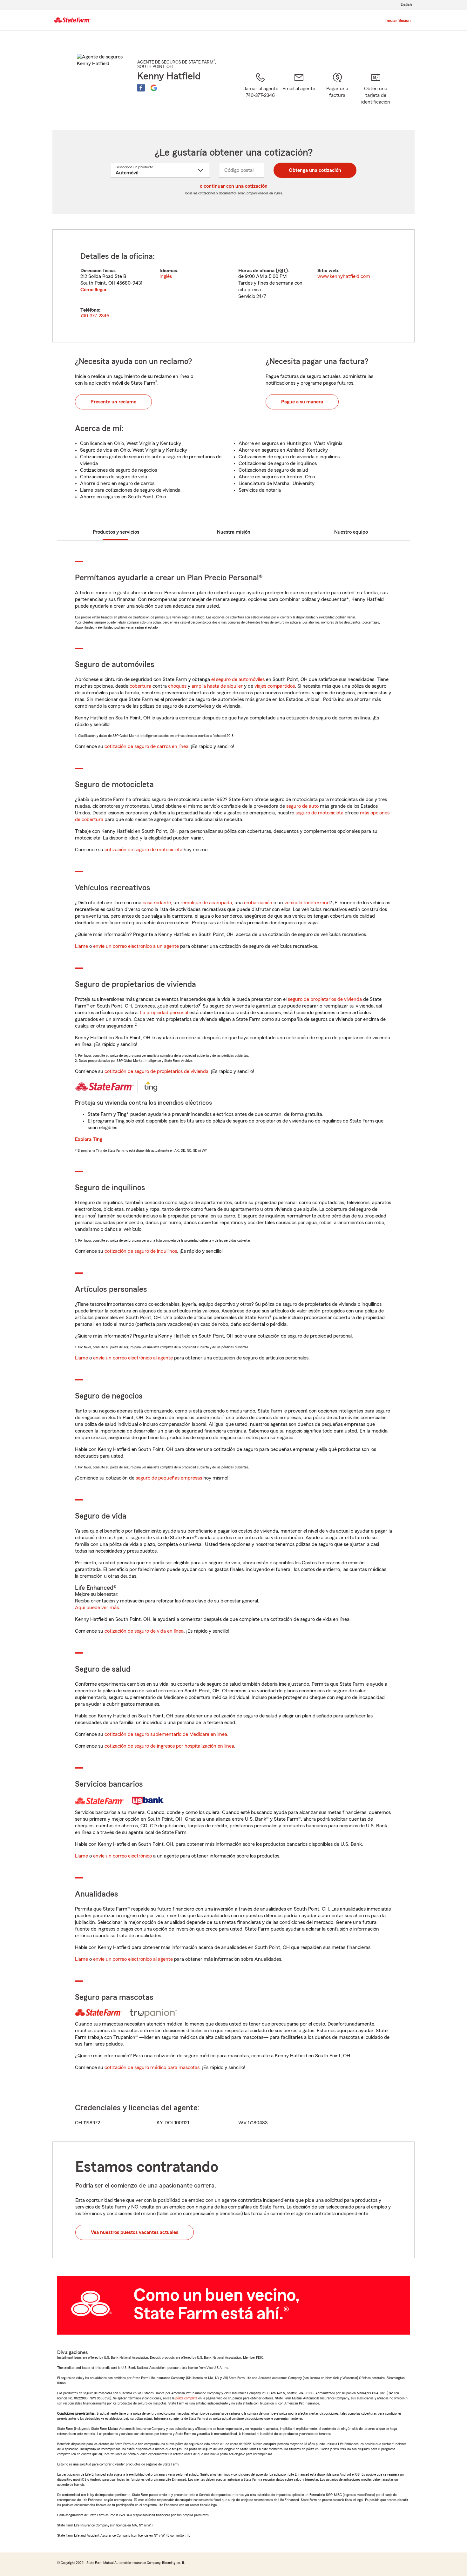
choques (177, 686)
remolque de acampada (206, 903)
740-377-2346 (95, 316)
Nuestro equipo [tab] (351, 532)
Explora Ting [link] (89, 1139)
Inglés (166, 276)
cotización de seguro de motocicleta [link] (143, 850)
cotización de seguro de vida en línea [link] (144, 1631)
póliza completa (186, 2398)
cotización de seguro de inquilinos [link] (141, 1251)
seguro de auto (302, 806)
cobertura (140, 686)
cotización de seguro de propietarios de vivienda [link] (156, 1071)
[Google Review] (154, 88)
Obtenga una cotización (315, 170)
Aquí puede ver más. (98, 1608)
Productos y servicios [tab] (116, 532)
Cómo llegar (94, 290)
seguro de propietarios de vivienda (325, 999)
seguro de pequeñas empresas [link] (168, 1478)
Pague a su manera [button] (302, 402)
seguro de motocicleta (319, 813)
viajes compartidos (275, 686)
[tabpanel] (233, 286)
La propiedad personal (164, 1013)
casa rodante (157, 903)
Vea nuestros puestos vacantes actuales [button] (135, 2232)
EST (282, 271)
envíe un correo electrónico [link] (122, 1856)
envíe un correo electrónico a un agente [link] (136, 946)
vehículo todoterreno (307, 903)
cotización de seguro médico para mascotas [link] (152, 2067)
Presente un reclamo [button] (113, 402)
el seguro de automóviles (238, 679)
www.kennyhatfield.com (344, 276)
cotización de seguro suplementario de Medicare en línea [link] (166, 1734)
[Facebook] (141, 88)
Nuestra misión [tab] (234, 532)
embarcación (258, 903)
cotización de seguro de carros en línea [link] (146, 746)
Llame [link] (81, 946)
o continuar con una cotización (234, 186)
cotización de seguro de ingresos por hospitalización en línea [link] (169, 1746)
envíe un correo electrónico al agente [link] (133, 1358)
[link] (299, 93)
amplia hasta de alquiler (217, 686)
